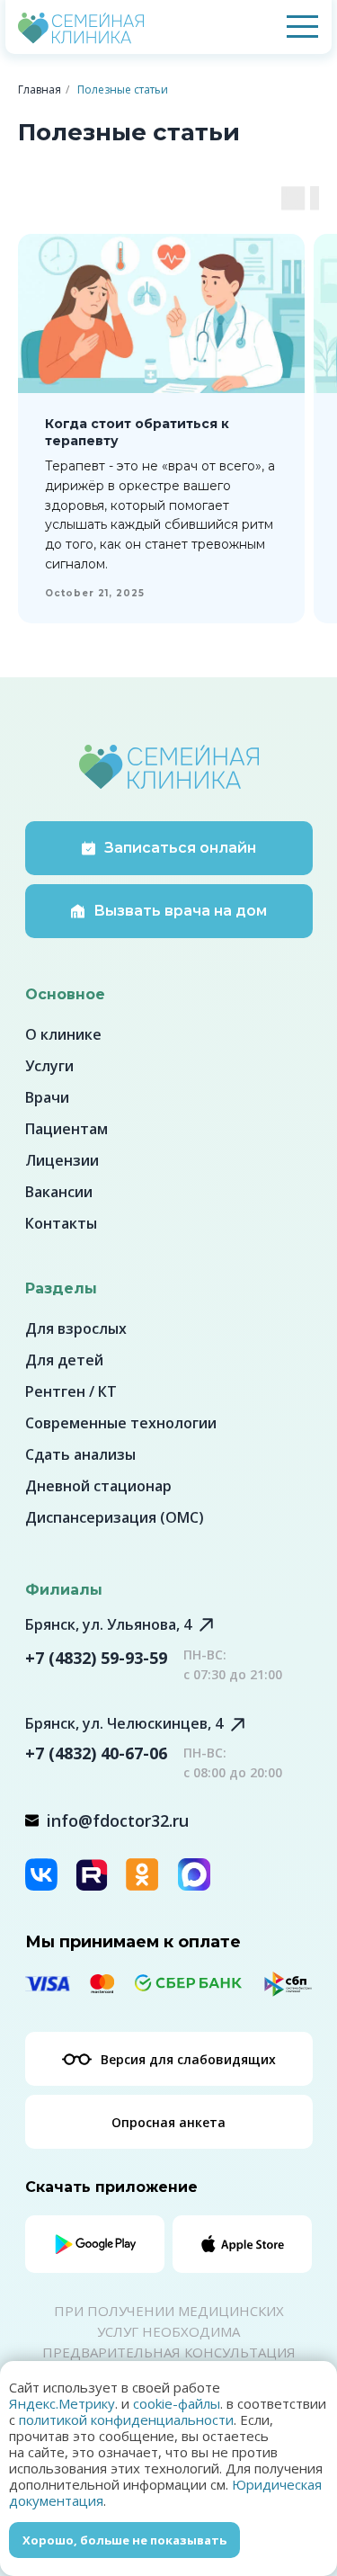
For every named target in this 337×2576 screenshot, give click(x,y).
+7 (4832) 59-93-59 (96, 1658)
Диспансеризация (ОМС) (115, 1517)
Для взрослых (76, 1328)
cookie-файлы (177, 2403)
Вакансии (59, 1192)
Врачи (47, 1097)
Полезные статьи (123, 89)
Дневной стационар (98, 1486)
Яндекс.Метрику (62, 2403)
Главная (40, 89)
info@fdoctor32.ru (118, 1820)
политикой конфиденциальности (126, 2419)
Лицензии (62, 1160)
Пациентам (67, 1129)
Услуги (49, 1066)
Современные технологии (121, 1423)
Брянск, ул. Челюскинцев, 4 (124, 1723)
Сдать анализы (80, 1454)
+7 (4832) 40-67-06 (96, 1753)
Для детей (64, 1360)
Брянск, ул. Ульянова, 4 (108, 1624)
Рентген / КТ (71, 1391)
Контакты (61, 1223)
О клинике (63, 1034)
